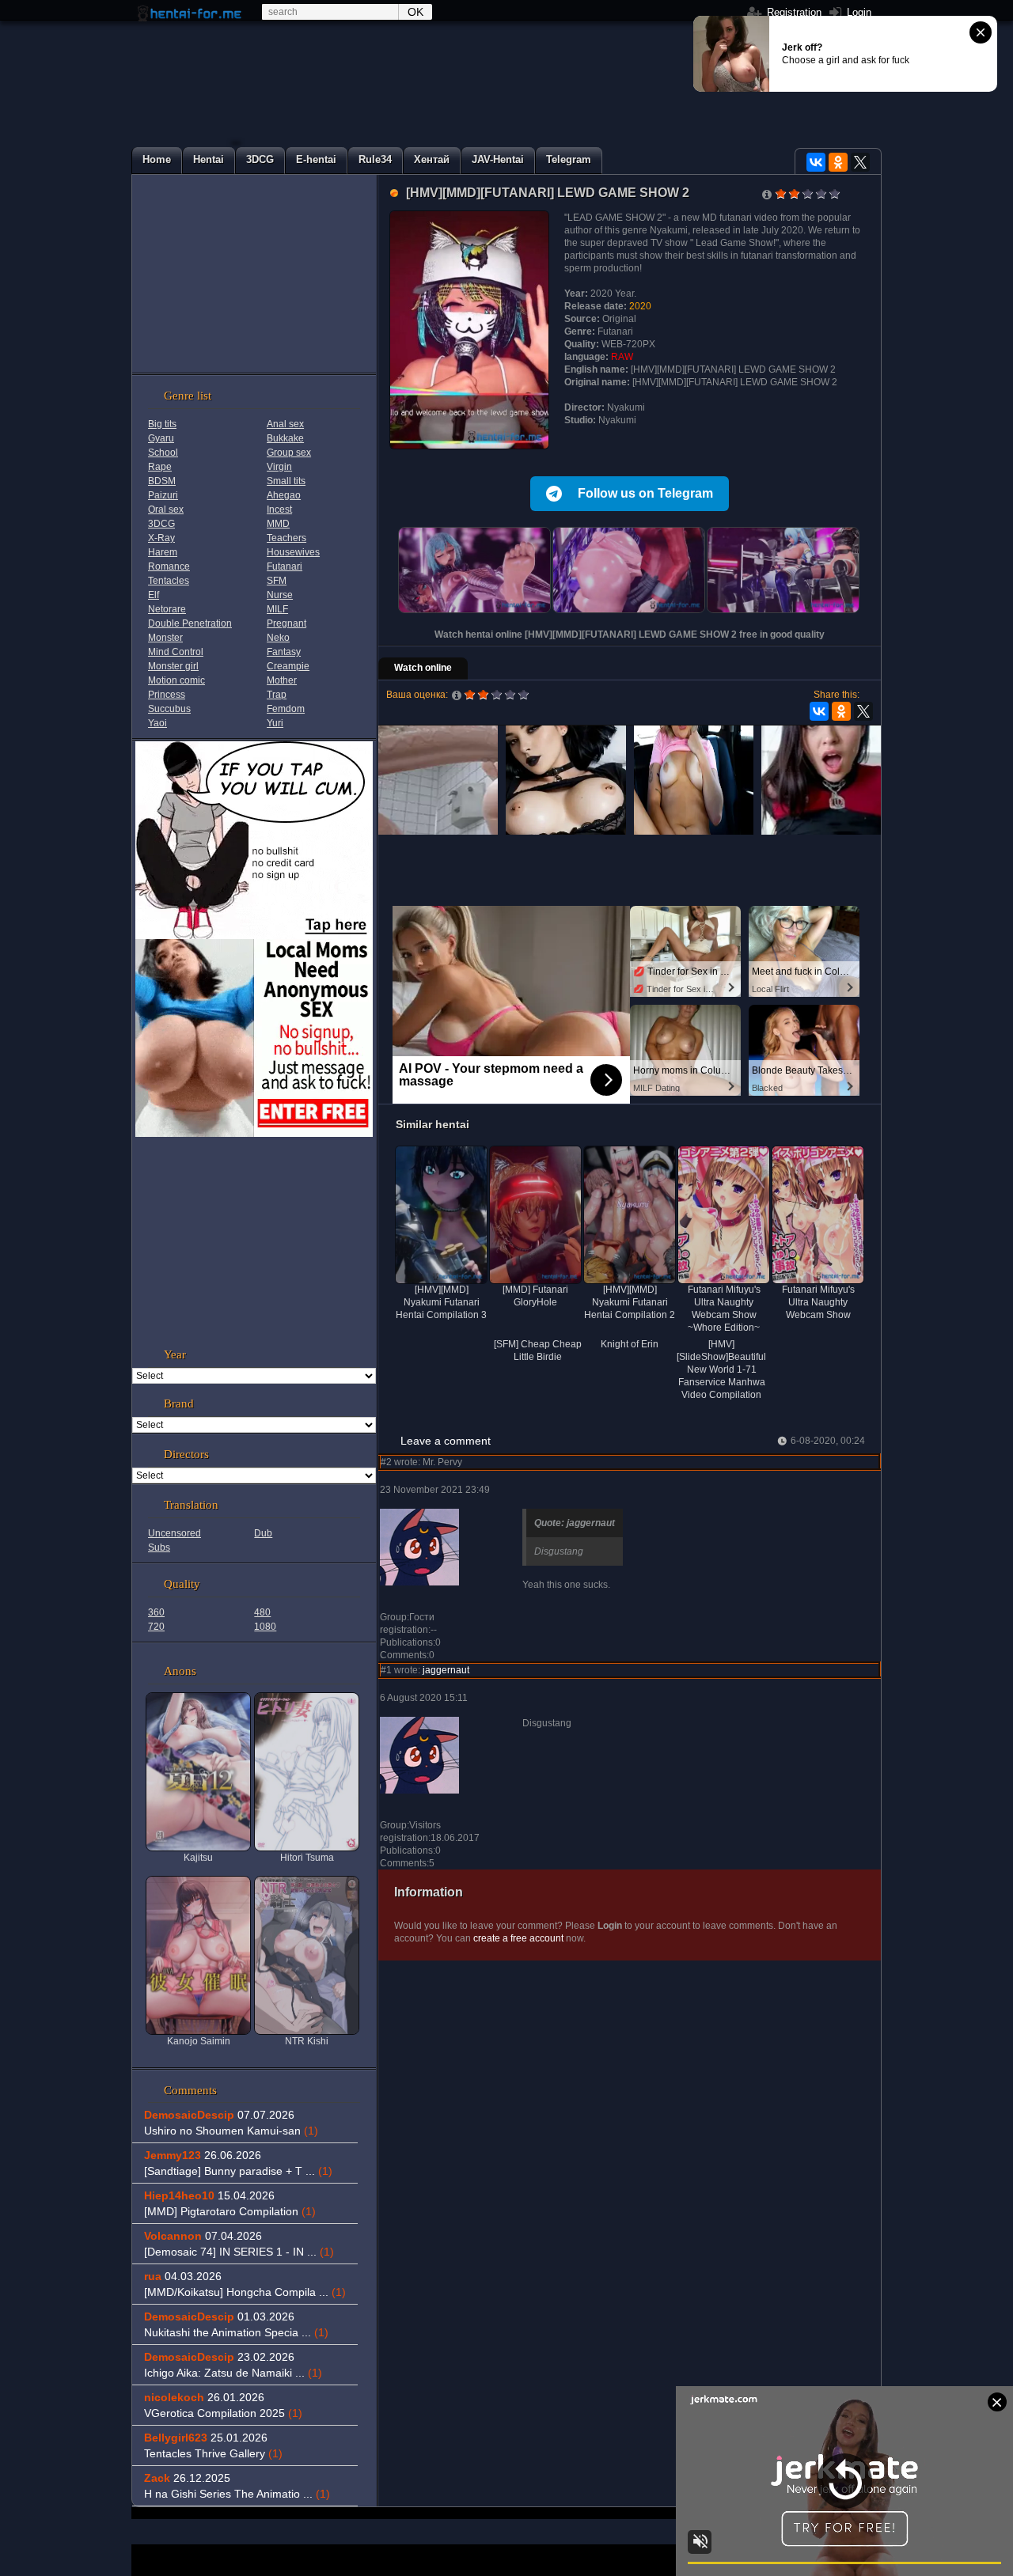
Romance (169, 566)
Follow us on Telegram (645, 493)
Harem (163, 552)
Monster (165, 638)
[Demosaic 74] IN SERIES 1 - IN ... (239, 2252)
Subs (159, 1547)
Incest (279, 510)
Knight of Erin (630, 1344)
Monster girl (173, 666)
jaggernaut (446, 1670)
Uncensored (175, 1533)
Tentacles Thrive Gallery (213, 2453)
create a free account (518, 1938)
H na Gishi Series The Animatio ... (237, 2494)
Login (857, 12)
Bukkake (285, 438)
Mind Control (176, 652)
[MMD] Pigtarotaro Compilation (230, 2211)
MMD (278, 524)
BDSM (162, 481)
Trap (277, 695)
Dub (263, 1533)
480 (262, 1612)
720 (156, 1627)
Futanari (285, 566)
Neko (278, 638)
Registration (793, 12)
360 (156, 1612)
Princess (167, 695)
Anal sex (285, 424)
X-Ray (161, 538)
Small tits (286, 481)
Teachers (286, 538)
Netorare (167, 609)
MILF (277, 609)
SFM (277, 581)
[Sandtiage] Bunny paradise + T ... (238, 2171)
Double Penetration (190, 623)
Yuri (275, 723)
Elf (154, 595)
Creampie (288, 666)
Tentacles (169, 581)
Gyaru (161, 438)
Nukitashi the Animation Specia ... (236, 2332)
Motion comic (176, 680)
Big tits (162, 424)
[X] (860, 162)
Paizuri (163, 495)
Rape (160, 467)
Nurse (280, 595)
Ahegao (284, 495)
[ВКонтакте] (816, 162)
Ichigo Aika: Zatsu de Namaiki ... (233, 2373)
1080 (265, 1627)
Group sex (289, 453)
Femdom (286, 709)
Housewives (293, 552)
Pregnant (286, 623)
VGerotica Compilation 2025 (223, 2413)
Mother (282, 680)
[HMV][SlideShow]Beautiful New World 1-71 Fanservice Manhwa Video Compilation (721, 1369)
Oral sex (166, 510)
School (163, 453)
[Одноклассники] (838, 162)
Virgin (279, 467)
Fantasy (284, 652)
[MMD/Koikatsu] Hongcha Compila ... (245, 2292)
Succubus (169, 709)
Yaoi (157, 723)
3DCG (161, 524)
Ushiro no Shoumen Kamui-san (231, 2131)
